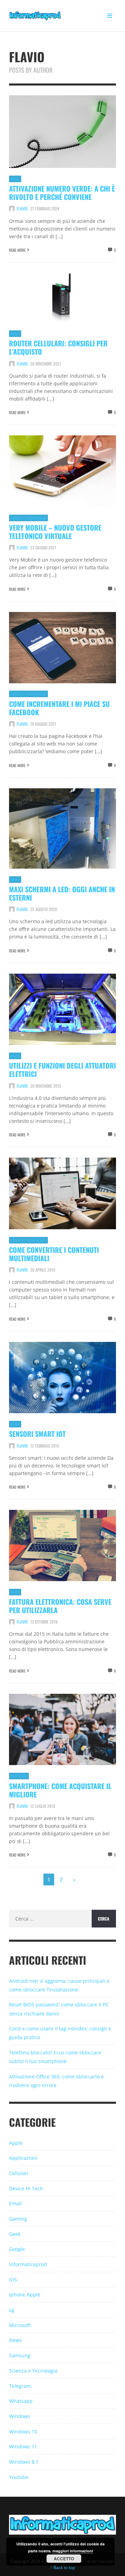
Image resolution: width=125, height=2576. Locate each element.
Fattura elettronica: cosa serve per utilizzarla (60, 1606)
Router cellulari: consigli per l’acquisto (58, 347)
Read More (17, 250)
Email (15, 2203)
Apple (16, 2143)
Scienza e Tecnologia (28, 518)
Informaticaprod (28, 2264)
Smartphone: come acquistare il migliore (60, 1790)
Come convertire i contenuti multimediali (54, 1254)
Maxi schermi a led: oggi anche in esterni (62, 893)
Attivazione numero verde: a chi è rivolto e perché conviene (62, 193)
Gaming (18, 2219)
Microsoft (20, 2325)
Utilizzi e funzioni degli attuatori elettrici (62, 1070)
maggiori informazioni (73, 2551)
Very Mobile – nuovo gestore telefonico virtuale (55, 532)
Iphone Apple (25, 2295)
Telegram (20, 2386)
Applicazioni (23, 2158)
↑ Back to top (63, 2567)
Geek (15, 2234)
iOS (13, 2280)
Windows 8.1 (24, 2462)
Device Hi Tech (26, 2188)
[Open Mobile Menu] (110, 16)
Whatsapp (21, 2401)
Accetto (64, 2559)
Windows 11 (23, 2446)
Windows (20, 2416)
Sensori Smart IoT (37, 1434)
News (15, 179)
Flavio (22, 208)
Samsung (20, 2355)
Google (17, 2249)
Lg (12, 2310)
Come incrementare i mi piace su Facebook (59, 708)
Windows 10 (23, 2432)
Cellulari (19, 1776)
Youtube (19, 2477)
